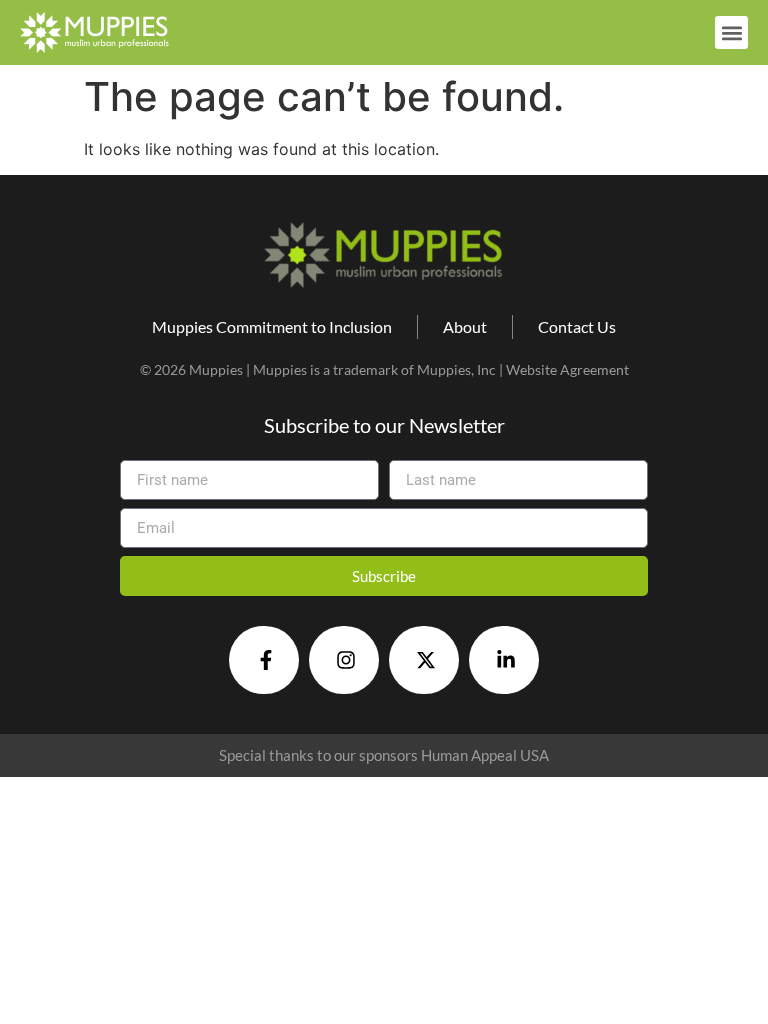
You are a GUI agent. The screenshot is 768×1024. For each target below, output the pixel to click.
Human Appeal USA (485, 755)
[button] (731, 32)
